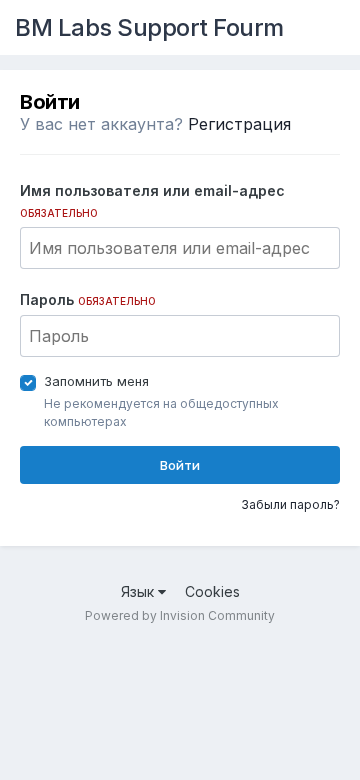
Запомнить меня (96, 381)
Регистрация (239, 124)
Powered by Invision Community (180, 615)
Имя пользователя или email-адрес (152, 200)
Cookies (212, 591)
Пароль (88, 299)
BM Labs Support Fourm (149, 27)
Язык (139, 591)
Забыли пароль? (290, 504)
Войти (180, 465)
